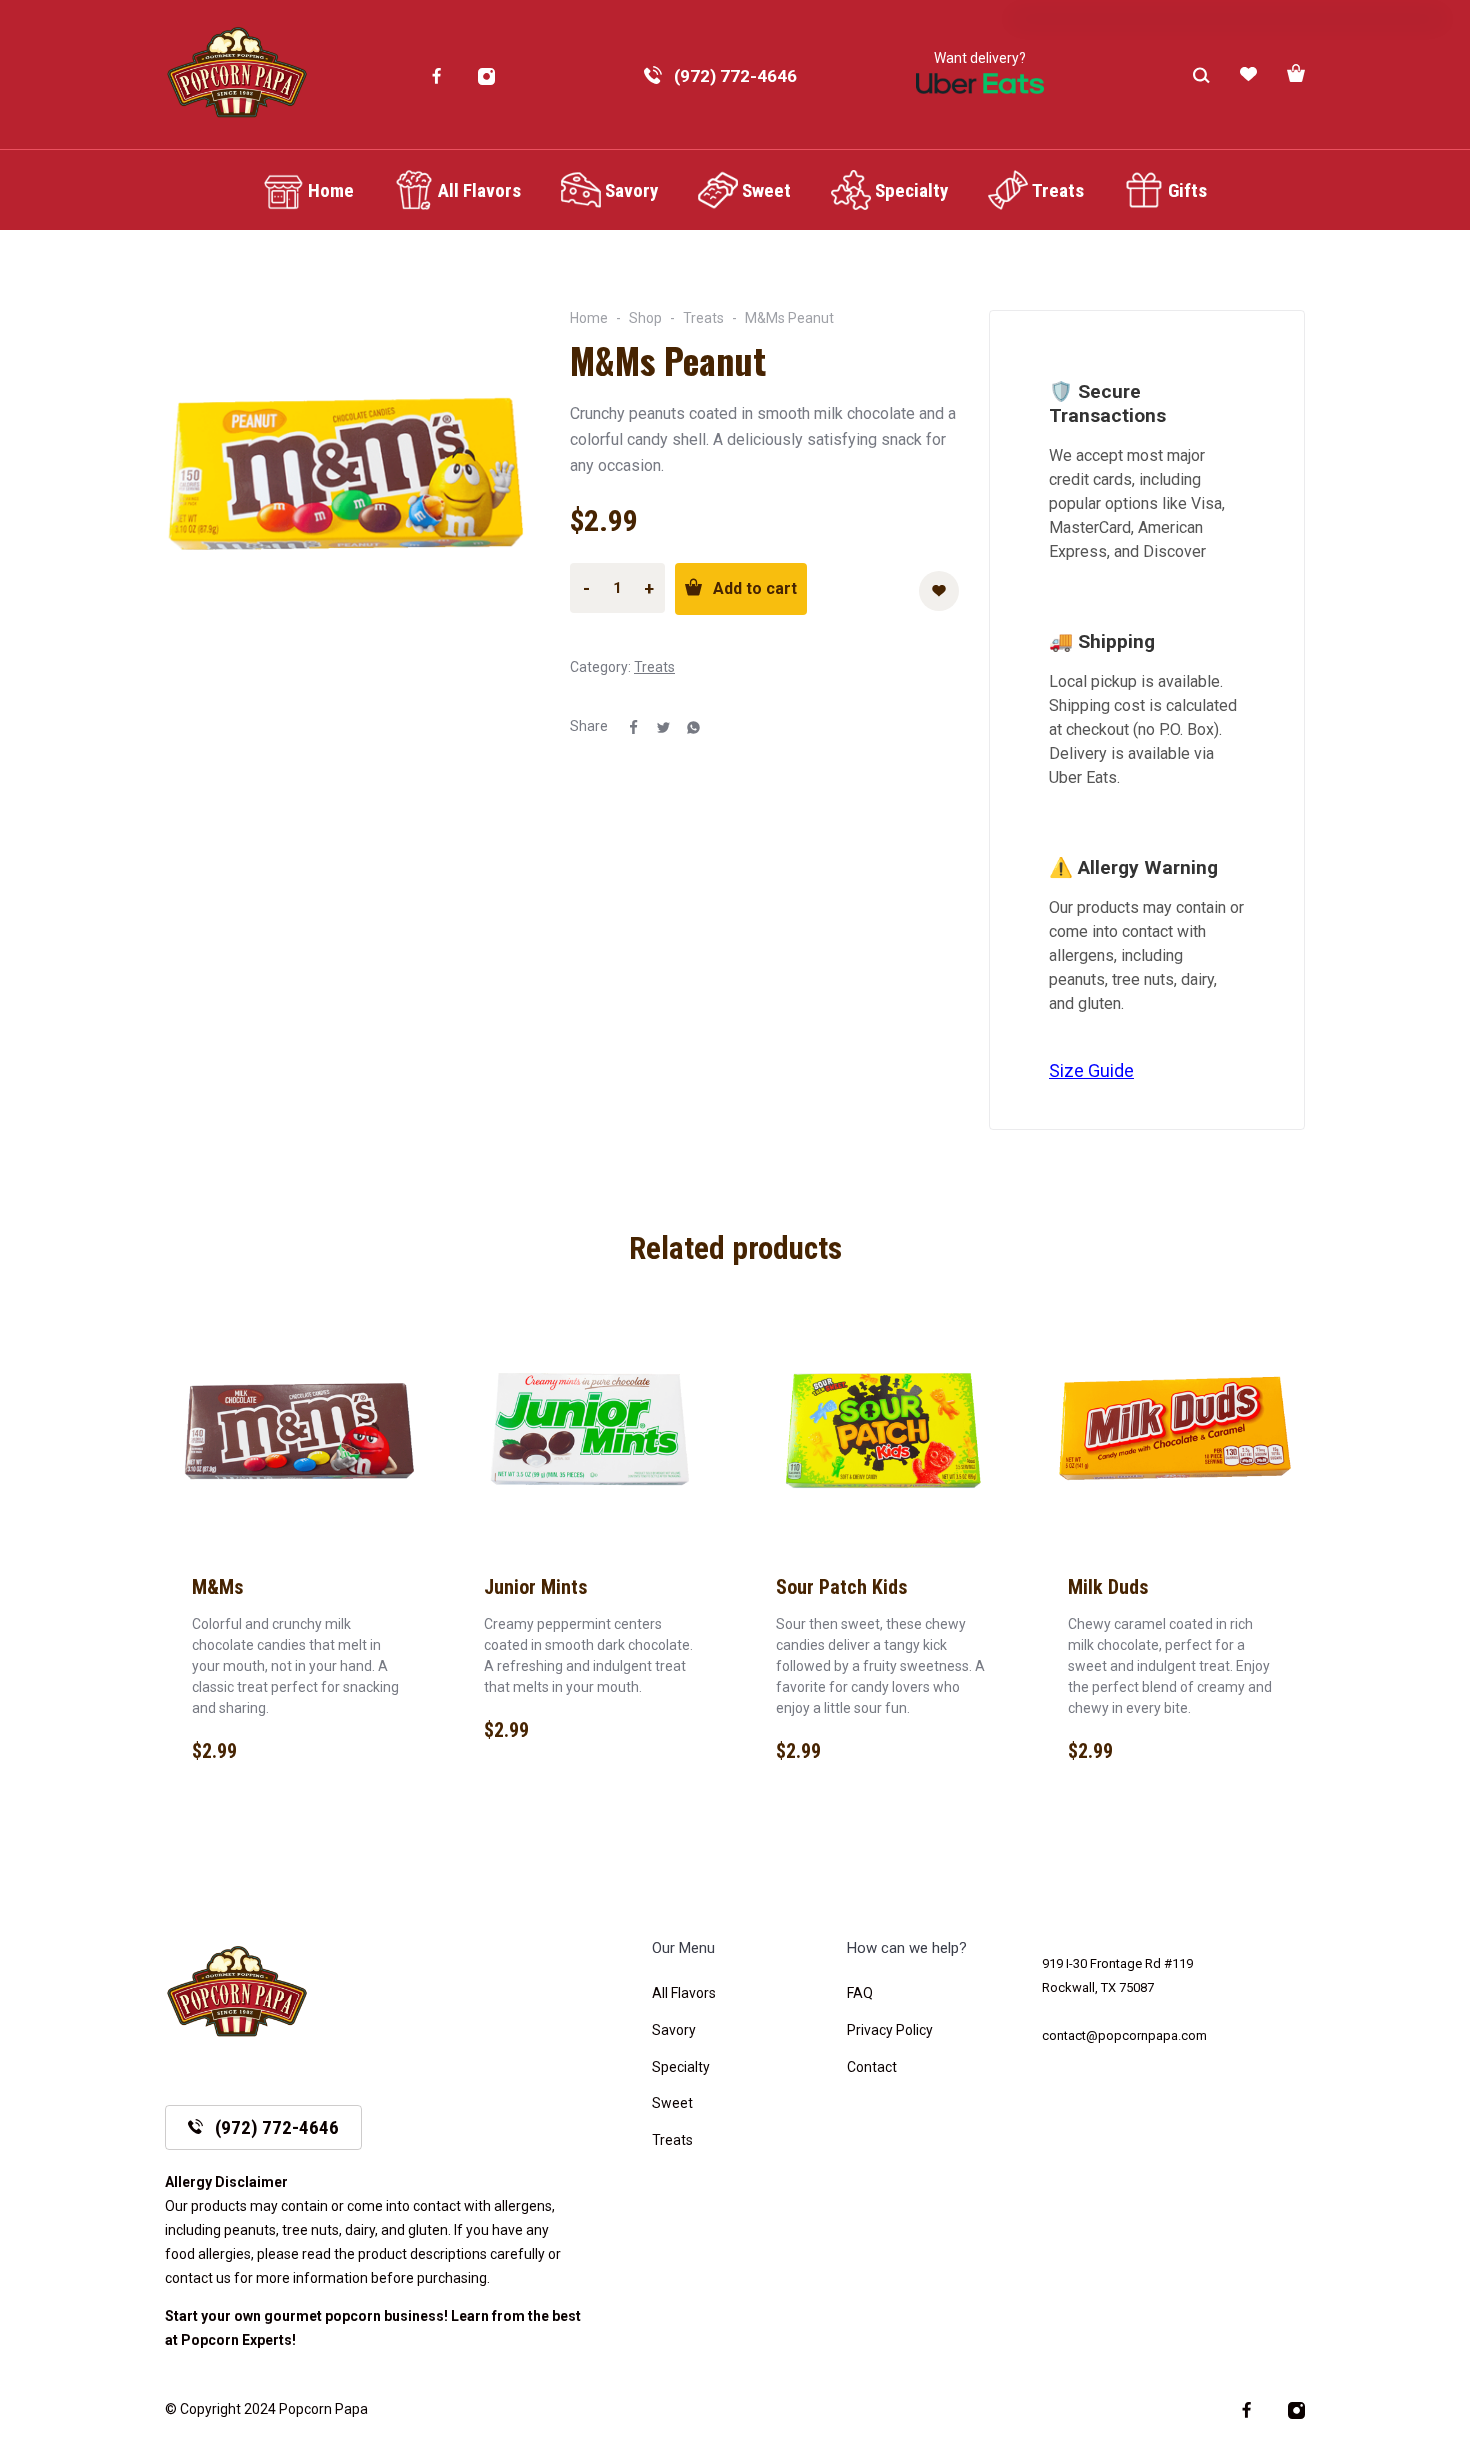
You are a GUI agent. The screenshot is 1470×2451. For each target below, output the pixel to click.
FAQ (860, 1993)
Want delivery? (980, 58)
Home (589, 318)
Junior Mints (536, 1587)
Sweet (672, 2103)
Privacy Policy (890, 2030)
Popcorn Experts (236, 2340)
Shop (645, 318)
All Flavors (684, 1993)
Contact (872, 2067)
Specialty (681, 2067)
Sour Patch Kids (842, 1587)
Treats (703, 318)
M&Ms (218, 1587)
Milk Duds (1108, 1587)
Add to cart (755, 588)
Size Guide (1091, 1070)
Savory (674, 2030)
